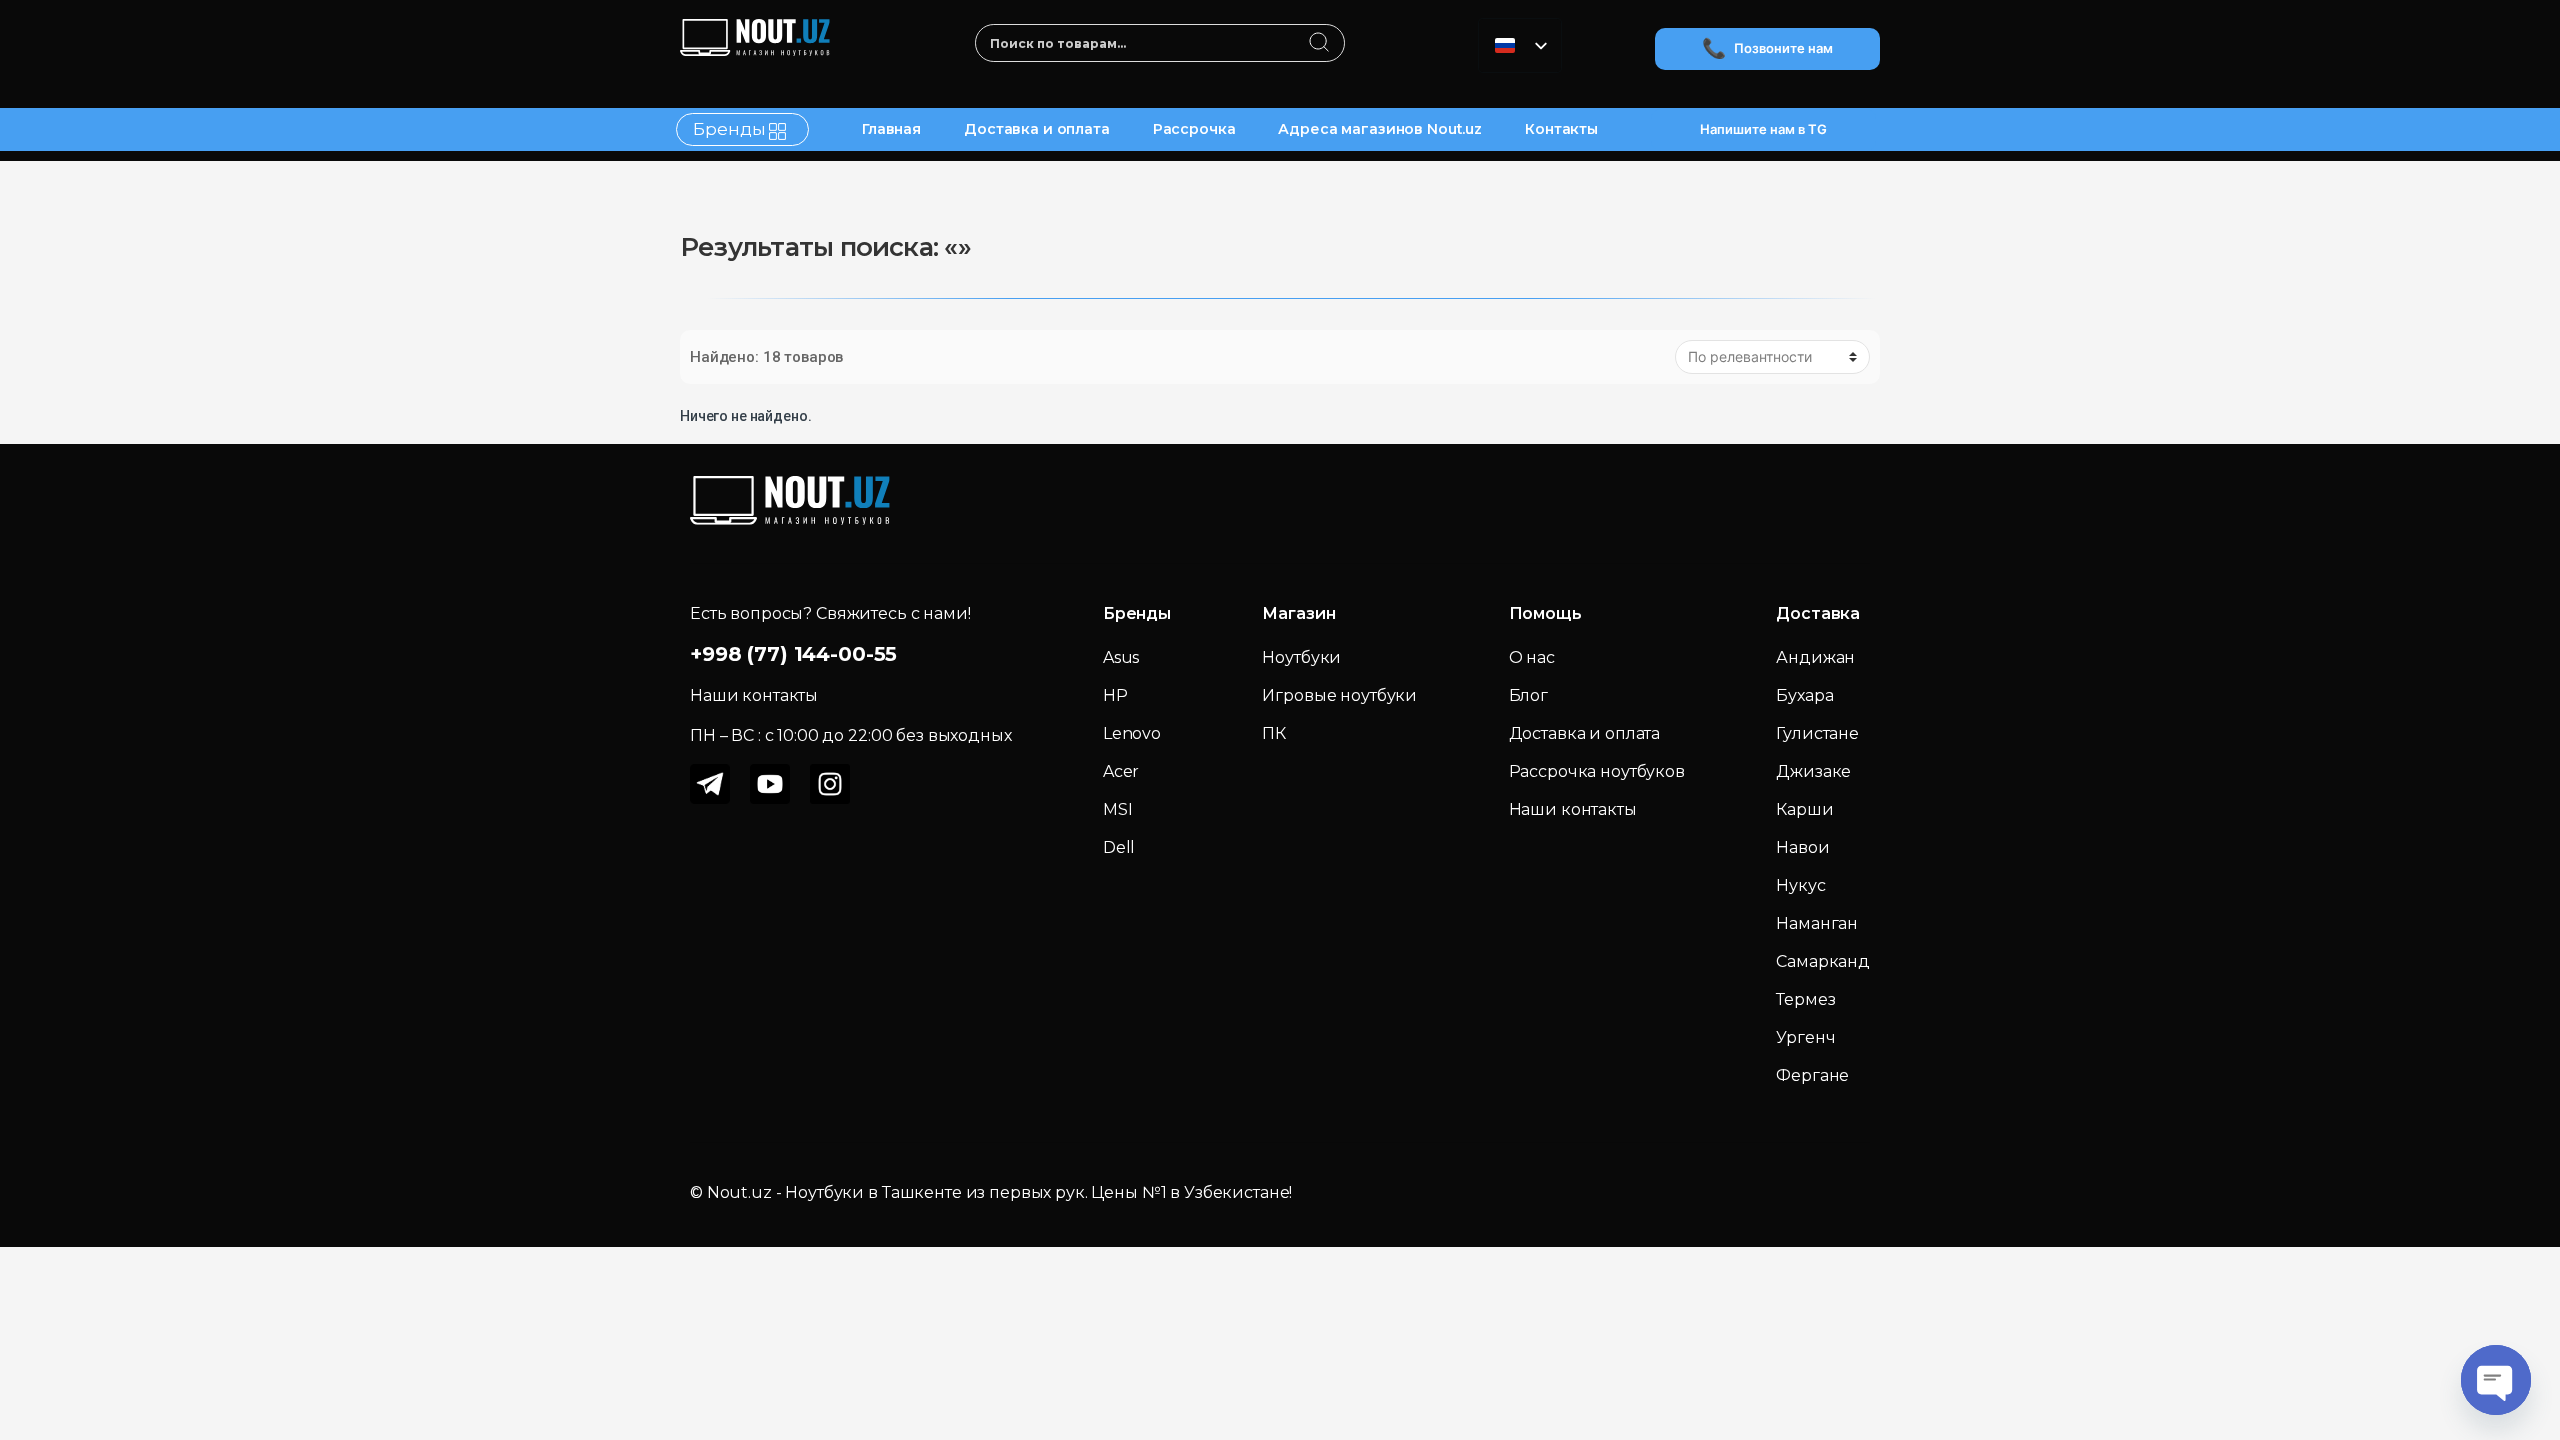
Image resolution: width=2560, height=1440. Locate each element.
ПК (1274, 733)
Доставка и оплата (1037, 129)
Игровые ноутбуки (1339, 695)
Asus (1121, 657)
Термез (1805, 999)
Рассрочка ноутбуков (1597, 771)
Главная (891, 129)
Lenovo (1132, 733)
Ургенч (1805, 1037)
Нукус (1800, 885)
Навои (1802, 847)
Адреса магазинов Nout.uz (1380, 129)
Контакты (1561, 129)
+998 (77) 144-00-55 (793, 654)
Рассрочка (1194, 129)
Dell (1119, 847)
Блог (1528, 695)
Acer (1121, 771)
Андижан (1815, 657)
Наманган (1817, 923)
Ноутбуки (1301, 657)
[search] (1319, 44)
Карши (1804, 809)
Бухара (1804, 695)
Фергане (1812, 1075)
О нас (1532, 657)
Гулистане (1817, 733)
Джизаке (1813, 771)
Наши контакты (1573, 809)
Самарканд (1823, 961)
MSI (1118, 809)
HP (1115, 695)
